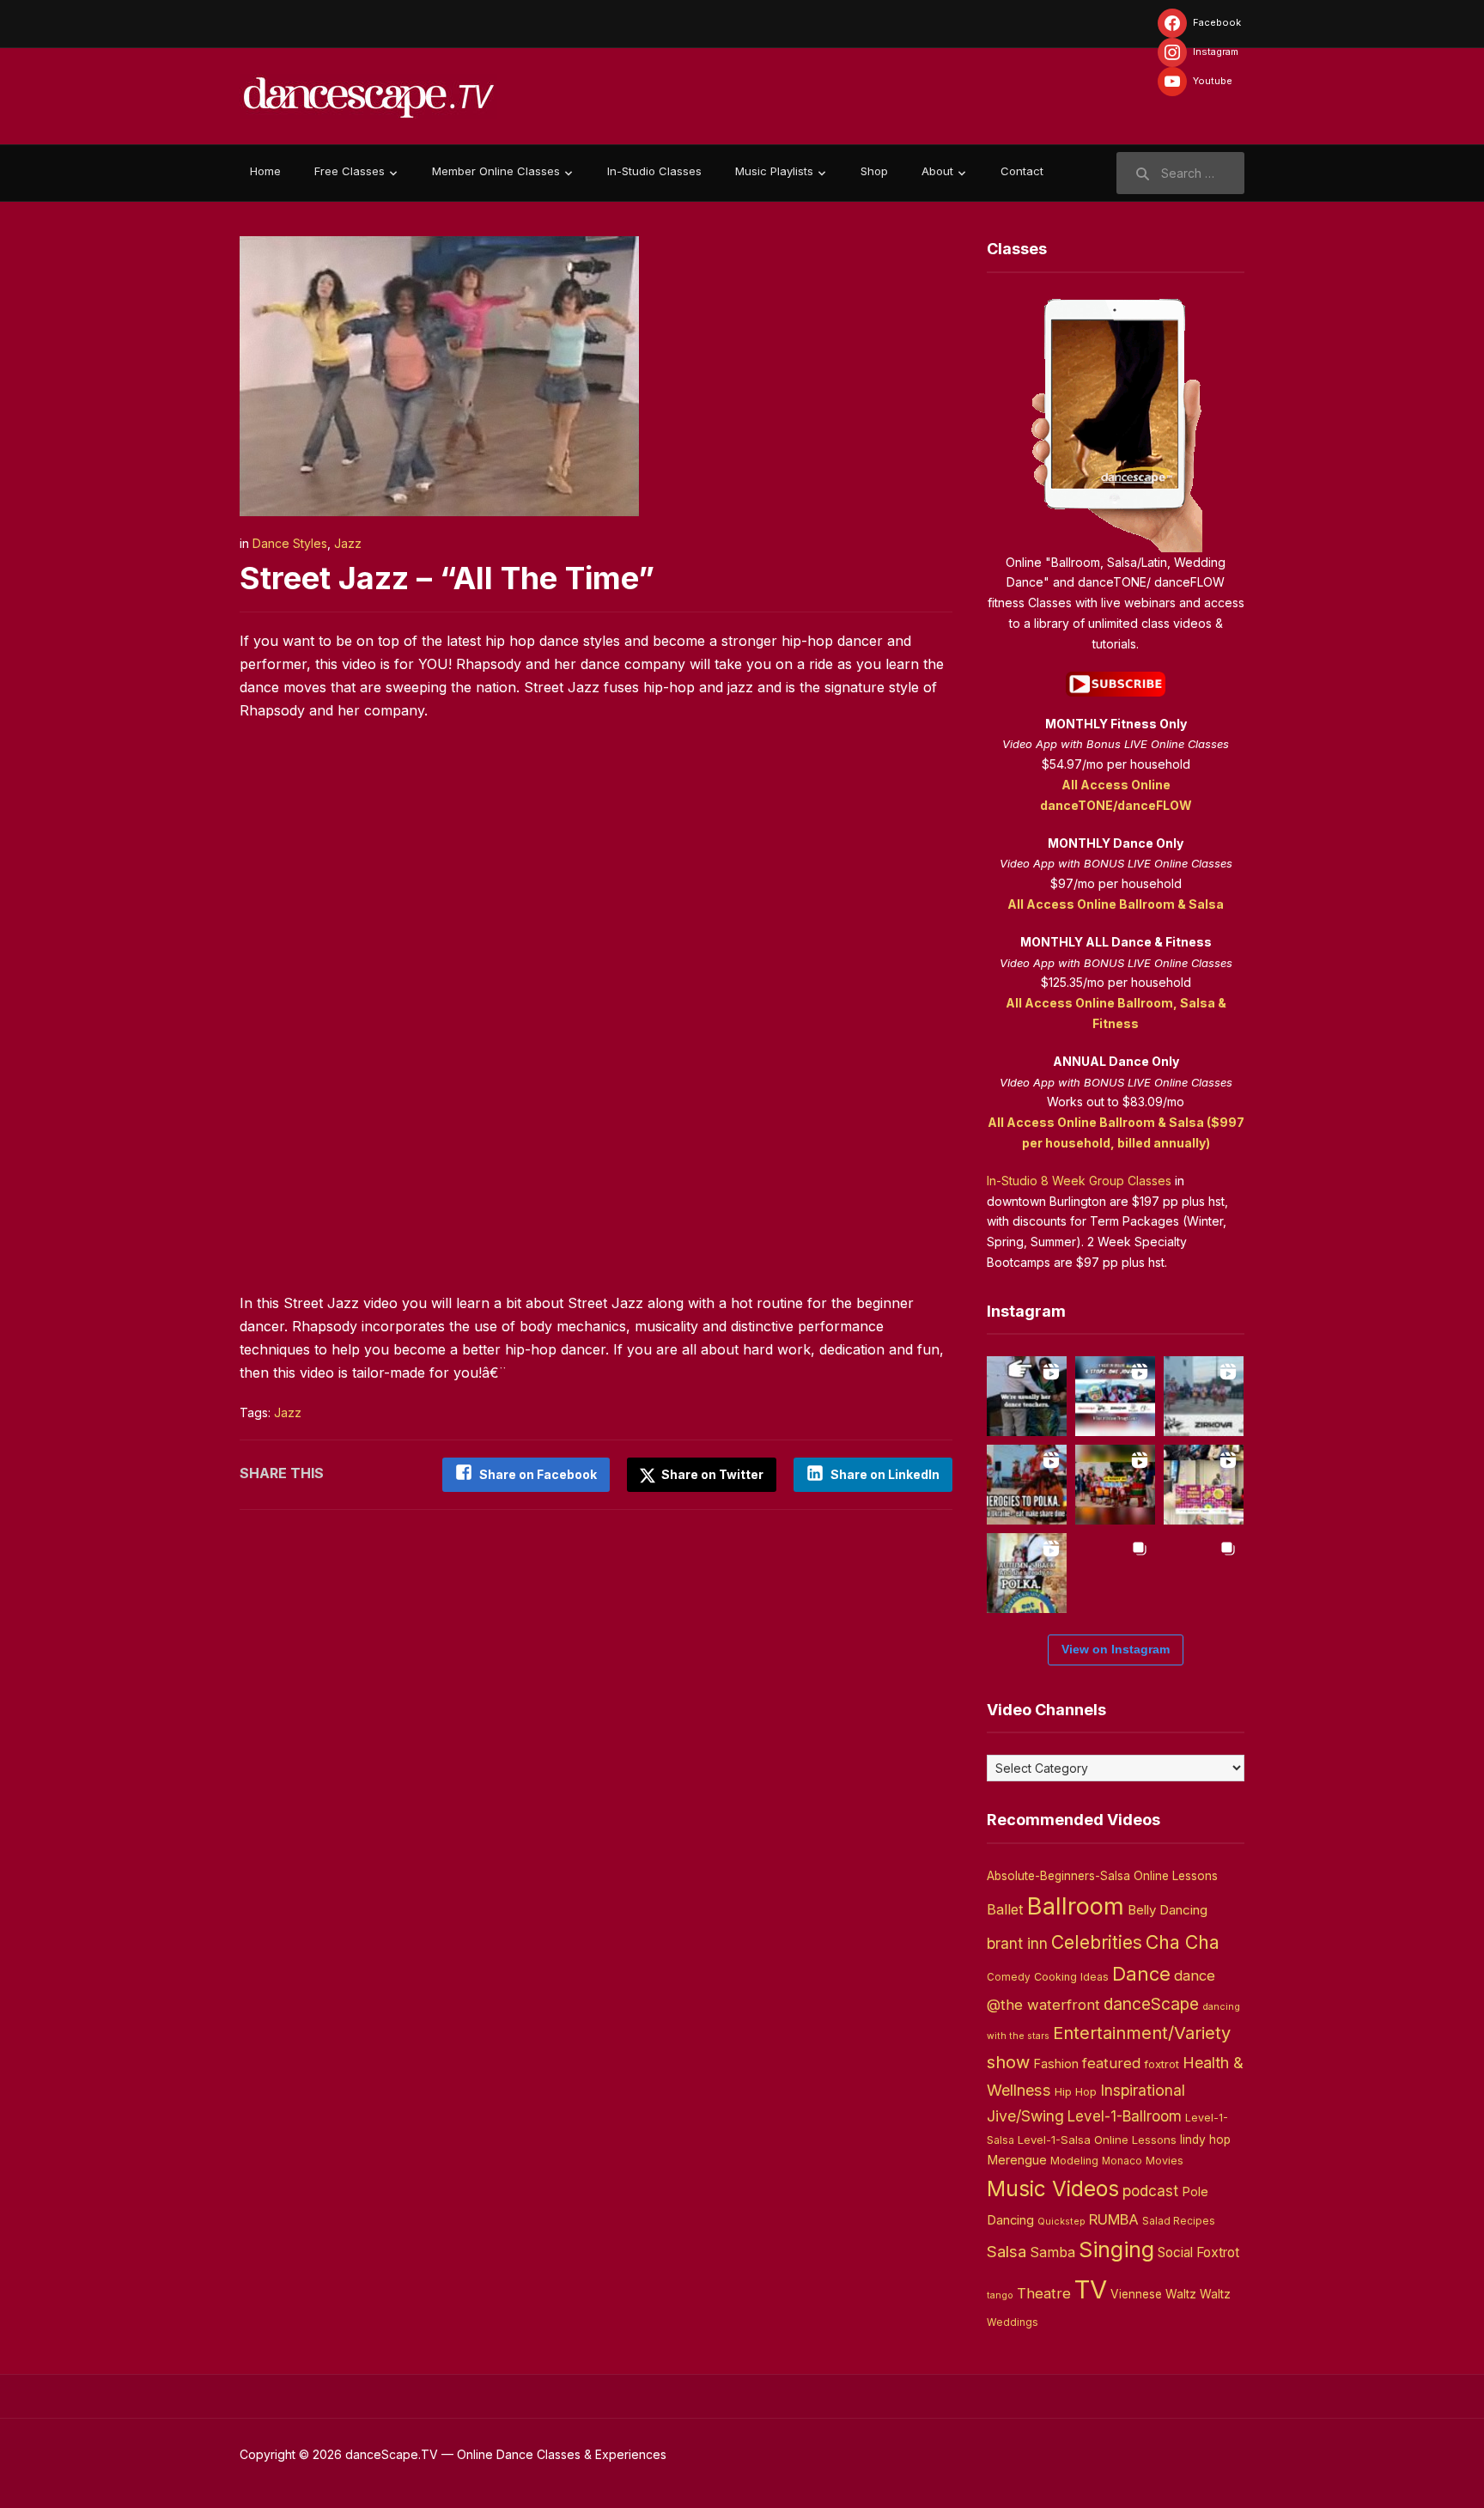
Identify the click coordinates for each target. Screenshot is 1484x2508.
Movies (1165, 2161)
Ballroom (1076, 1906)
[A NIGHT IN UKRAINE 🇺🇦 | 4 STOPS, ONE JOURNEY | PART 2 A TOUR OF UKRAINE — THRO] (1115, 1396)
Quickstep (1061, 2222)
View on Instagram (1116, 1649)
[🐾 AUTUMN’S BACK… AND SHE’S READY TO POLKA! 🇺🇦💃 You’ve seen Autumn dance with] (1027, 1573)
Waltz (1215, 2294)
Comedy (1009, 1977)
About (937, 171)
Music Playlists (774, 171)
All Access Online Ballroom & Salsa (1116, 904)
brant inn (1017, 1943)
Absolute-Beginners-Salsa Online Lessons (1102, 1876)
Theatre (1044, 2293)
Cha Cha (1183, 1942)
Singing (1116, 2249)
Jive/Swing (1025, 2116)
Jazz (348, 543)
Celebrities (1097, 1942)
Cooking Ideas (1071, 1977)
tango (1000, 2295)
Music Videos (1053, 2188)
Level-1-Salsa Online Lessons (1097, 2140)
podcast (1150, 2191)
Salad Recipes (1179, 2221)
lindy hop (1205, 2140)
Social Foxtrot (1198, 2252)
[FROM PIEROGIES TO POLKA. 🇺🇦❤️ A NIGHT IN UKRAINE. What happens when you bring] (1027, 1485)
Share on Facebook (538, 1474)
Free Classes (350, 171)
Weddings (1013, 2322)
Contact (1022, 171)
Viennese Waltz (1153, 2294)
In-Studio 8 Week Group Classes (1079, 1181)
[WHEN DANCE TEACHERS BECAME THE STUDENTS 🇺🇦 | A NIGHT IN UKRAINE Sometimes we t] (1027, 1396)
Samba (1052, 2252)
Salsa (1007, 2252)
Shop (874, 171)
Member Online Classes (496, 171)
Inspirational (1143, 2090)
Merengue (1017, 2160)
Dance (1141, 1974)
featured (1111, 2063)
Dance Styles (290, 543)
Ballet (1005, 1909)
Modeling (1074, 2161)
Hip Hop (1076, 2091)
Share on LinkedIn (885, 1474)
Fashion (1056, 2064)
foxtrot (1162, 2064)
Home (265, 171)
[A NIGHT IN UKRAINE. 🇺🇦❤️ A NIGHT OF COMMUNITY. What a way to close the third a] (1115, 1485)
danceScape (1151, 2004)
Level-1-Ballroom (1125, 2116)
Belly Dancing (1168, 1910)
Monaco (1122, 2161)
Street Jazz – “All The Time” (447, 578)
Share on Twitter (711, 1474)
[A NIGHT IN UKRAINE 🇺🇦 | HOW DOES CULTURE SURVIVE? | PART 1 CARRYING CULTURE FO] (1204, 1396)
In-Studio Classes (654, 171)
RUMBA (1114, 2219)
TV (1091, 2289)
